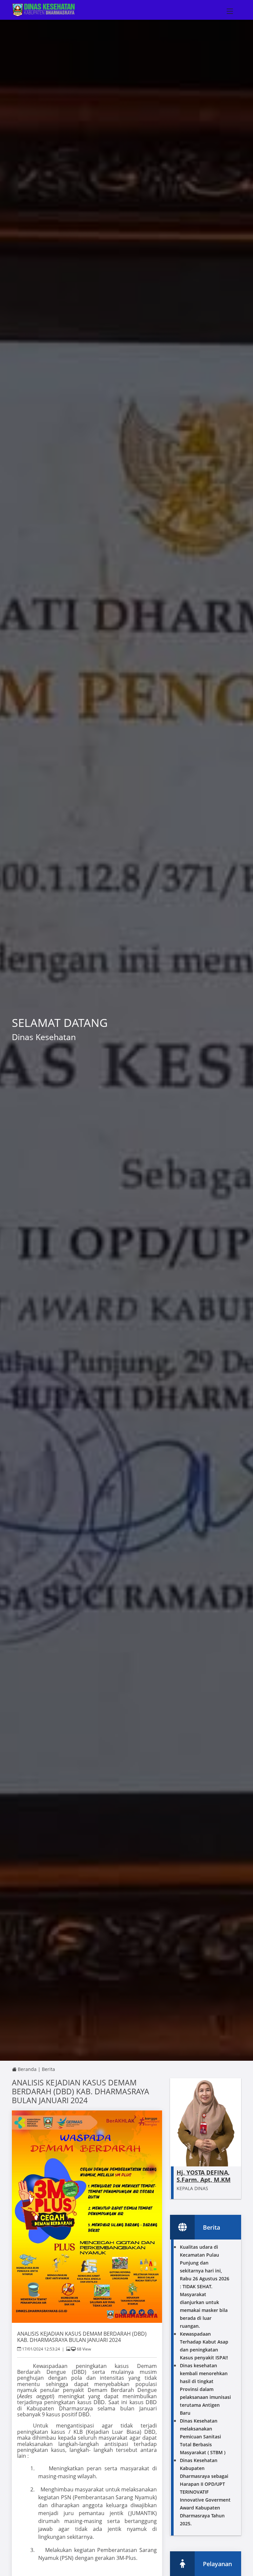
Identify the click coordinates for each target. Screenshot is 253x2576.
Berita (48, 2069)
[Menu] (238, 11)
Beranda (27, 2069)
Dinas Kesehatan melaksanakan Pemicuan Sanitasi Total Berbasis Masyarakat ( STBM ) (203, 2437)
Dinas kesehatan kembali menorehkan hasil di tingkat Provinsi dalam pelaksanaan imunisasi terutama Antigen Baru (205, 2389)
